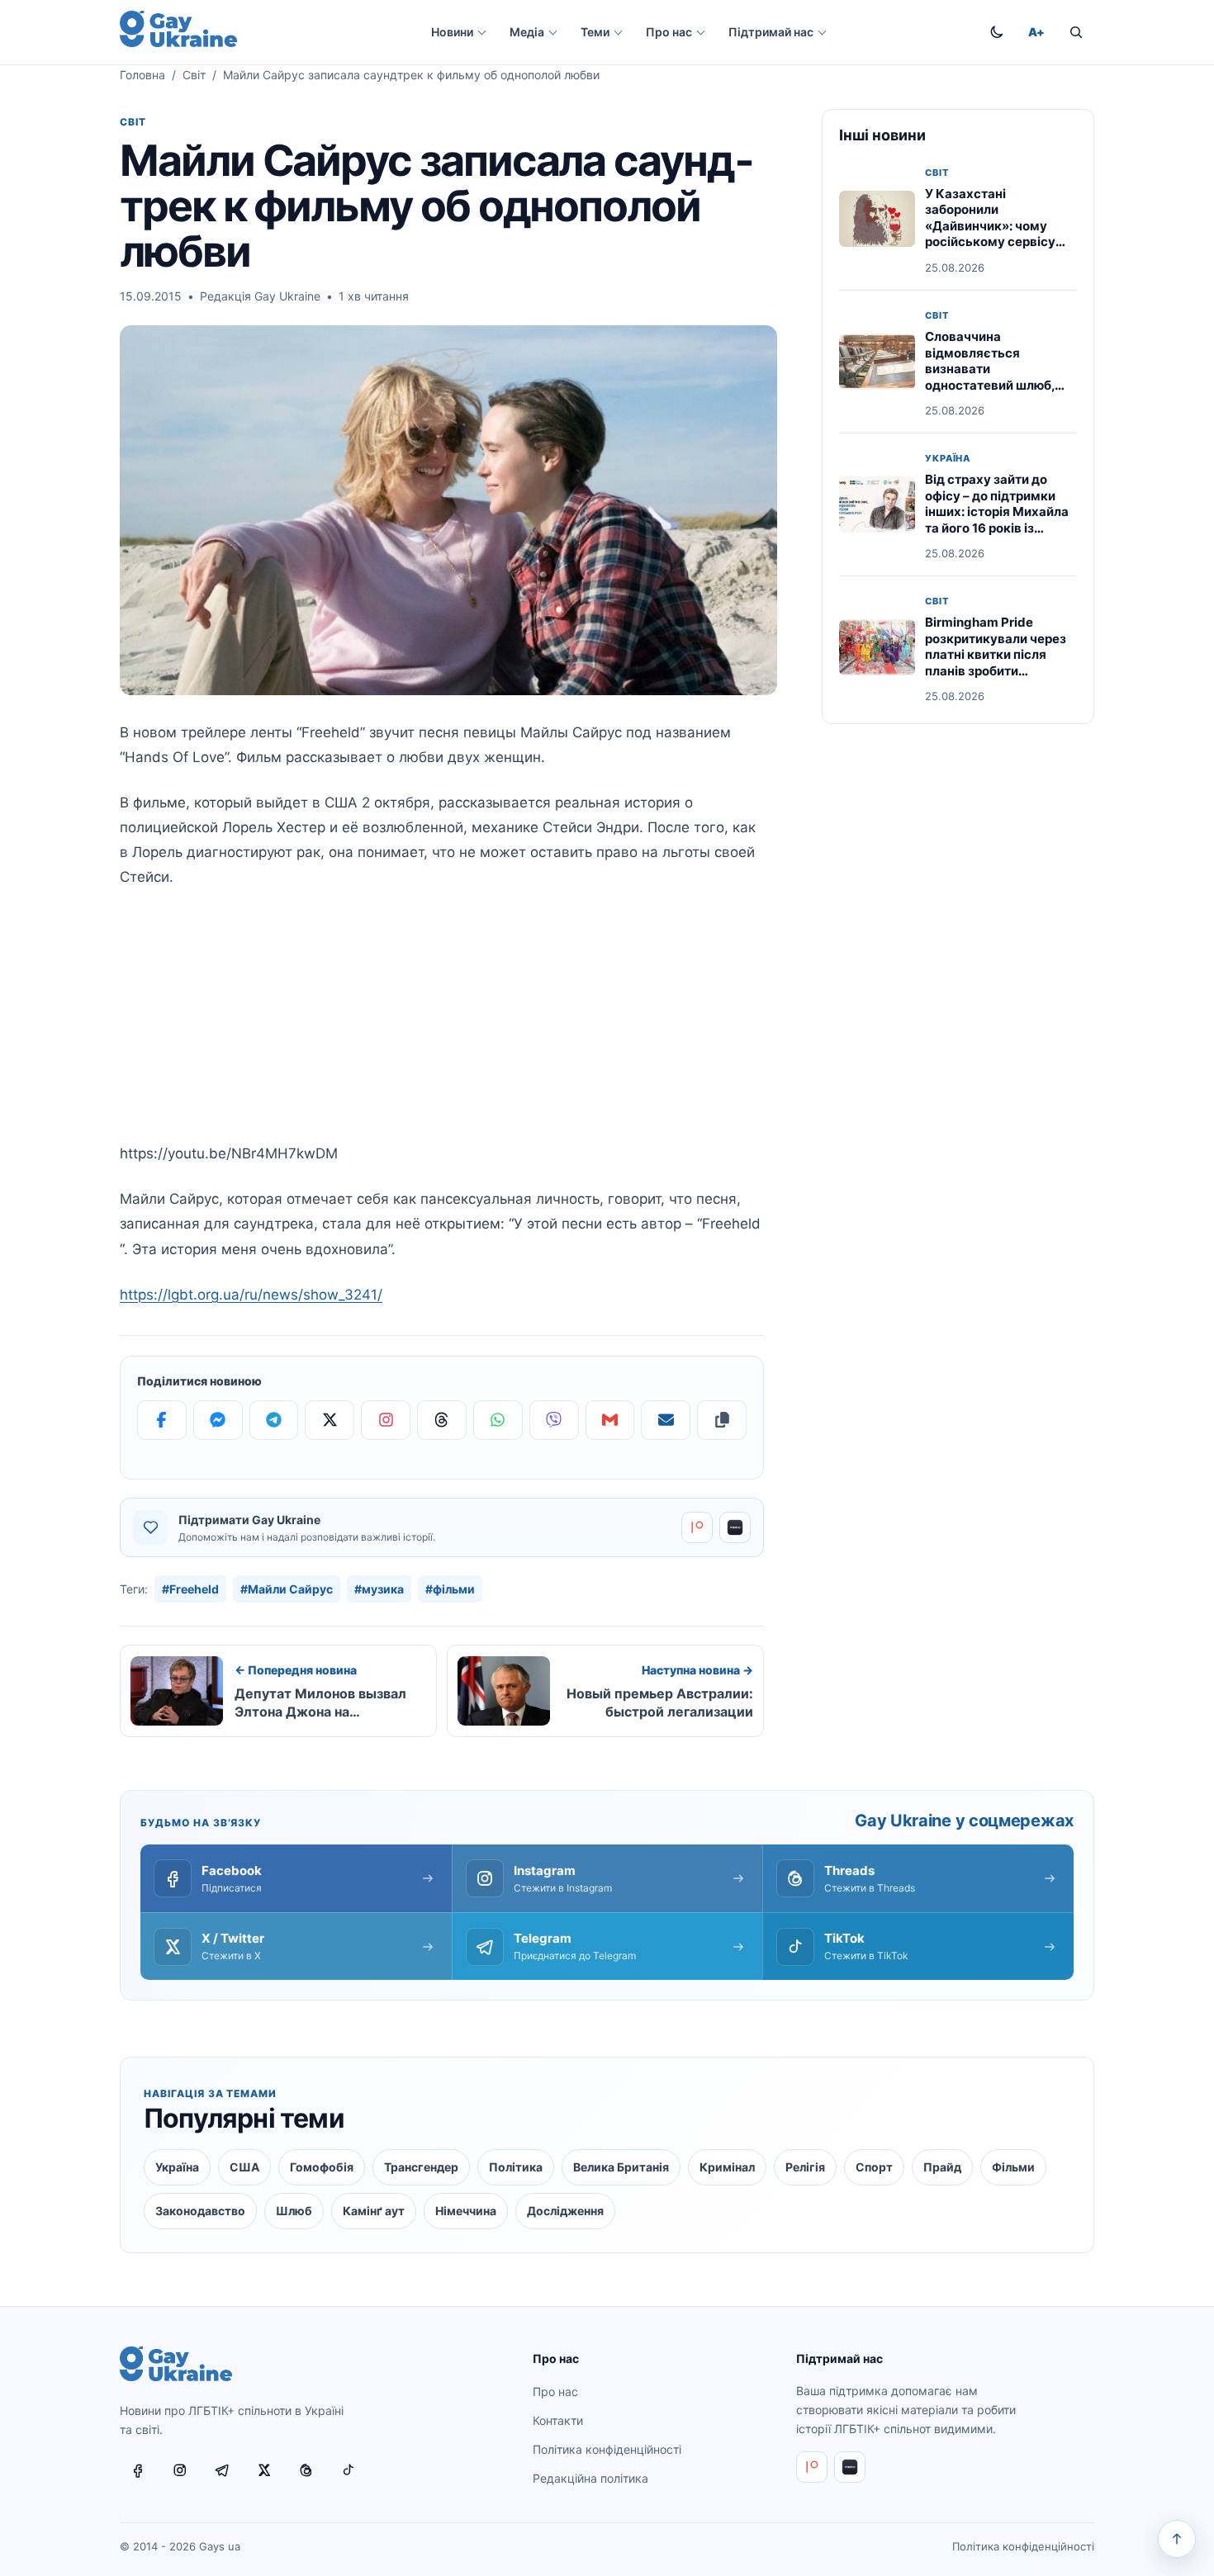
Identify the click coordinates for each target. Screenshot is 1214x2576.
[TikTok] (349, 2470)
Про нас (669, 32)
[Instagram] (386, 1420)
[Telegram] (274, 1420)
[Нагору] (1177, 2539)
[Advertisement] (442, 1025)
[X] (330, 1420)
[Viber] (554, 1420)
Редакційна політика (590, 2478)
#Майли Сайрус (287, 1589)
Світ (194, 75)
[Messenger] (218, 1420)
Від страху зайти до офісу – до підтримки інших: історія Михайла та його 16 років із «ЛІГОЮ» (997, 511)
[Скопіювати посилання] (722, 1420)
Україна (948, 459)
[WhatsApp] (498, 1420)
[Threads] (442, 1420)
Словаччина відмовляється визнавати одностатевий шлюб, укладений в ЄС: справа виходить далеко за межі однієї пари (999, 385)
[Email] (666, 1420)
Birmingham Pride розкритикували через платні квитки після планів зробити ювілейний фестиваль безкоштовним (996, 663)
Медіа (527, 32)
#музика (379, 1589)
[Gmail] (610, 1420)
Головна (142, 75)
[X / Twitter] (264, 2470)
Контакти (558, 2420)
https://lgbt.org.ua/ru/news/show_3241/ (251, 1295)
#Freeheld (190, 1589)
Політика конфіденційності (607, 2449)
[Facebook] (162, 1420)
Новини (452, 32)
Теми (595, 32)
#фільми (450, 1589)
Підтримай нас (771, 32)
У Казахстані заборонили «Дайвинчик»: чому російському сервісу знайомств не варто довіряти (990, 234)
